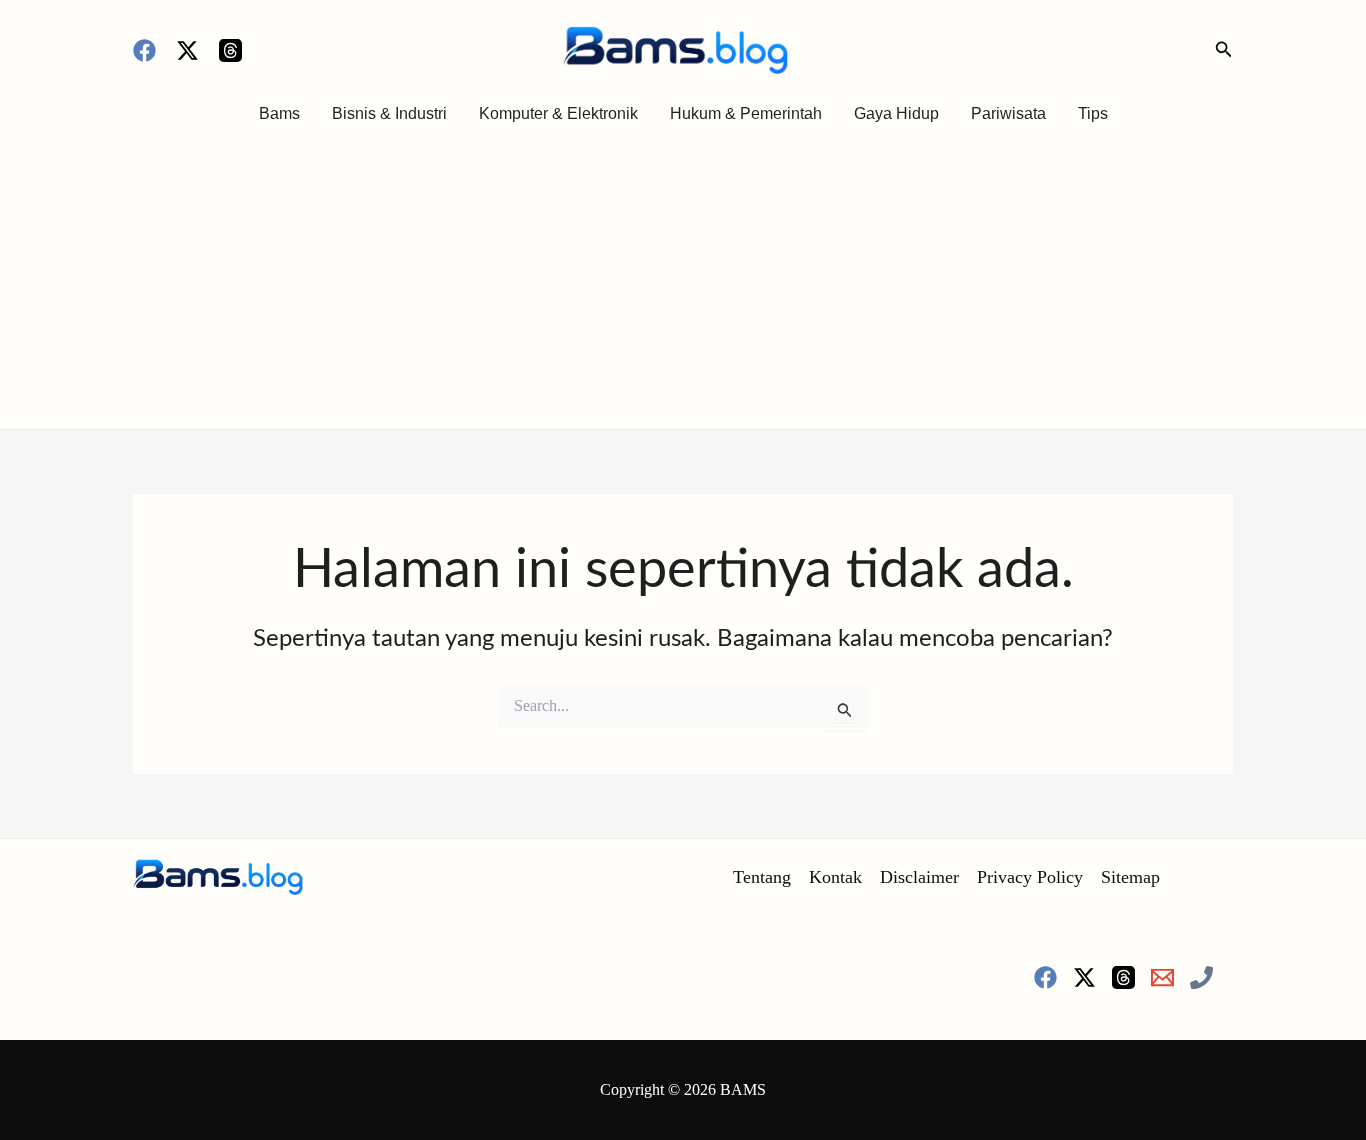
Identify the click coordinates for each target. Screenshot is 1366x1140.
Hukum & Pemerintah (746, 113)
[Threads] (230, 50)
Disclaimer (919, 877)
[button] (1224, 50)
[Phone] (1201, 977)
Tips (1093, 113)
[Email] (1162, 977)
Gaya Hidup (896, 113)
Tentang (762, 877)
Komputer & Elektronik (558, 113)
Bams (279, 113)
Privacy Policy (1030, 877)
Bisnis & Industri (389, 113)
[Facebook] (144, 50)
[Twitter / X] (187, 50)
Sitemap (1130, 877)
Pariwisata (1008, 113)
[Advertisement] (683, 279)
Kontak (835, 877)
